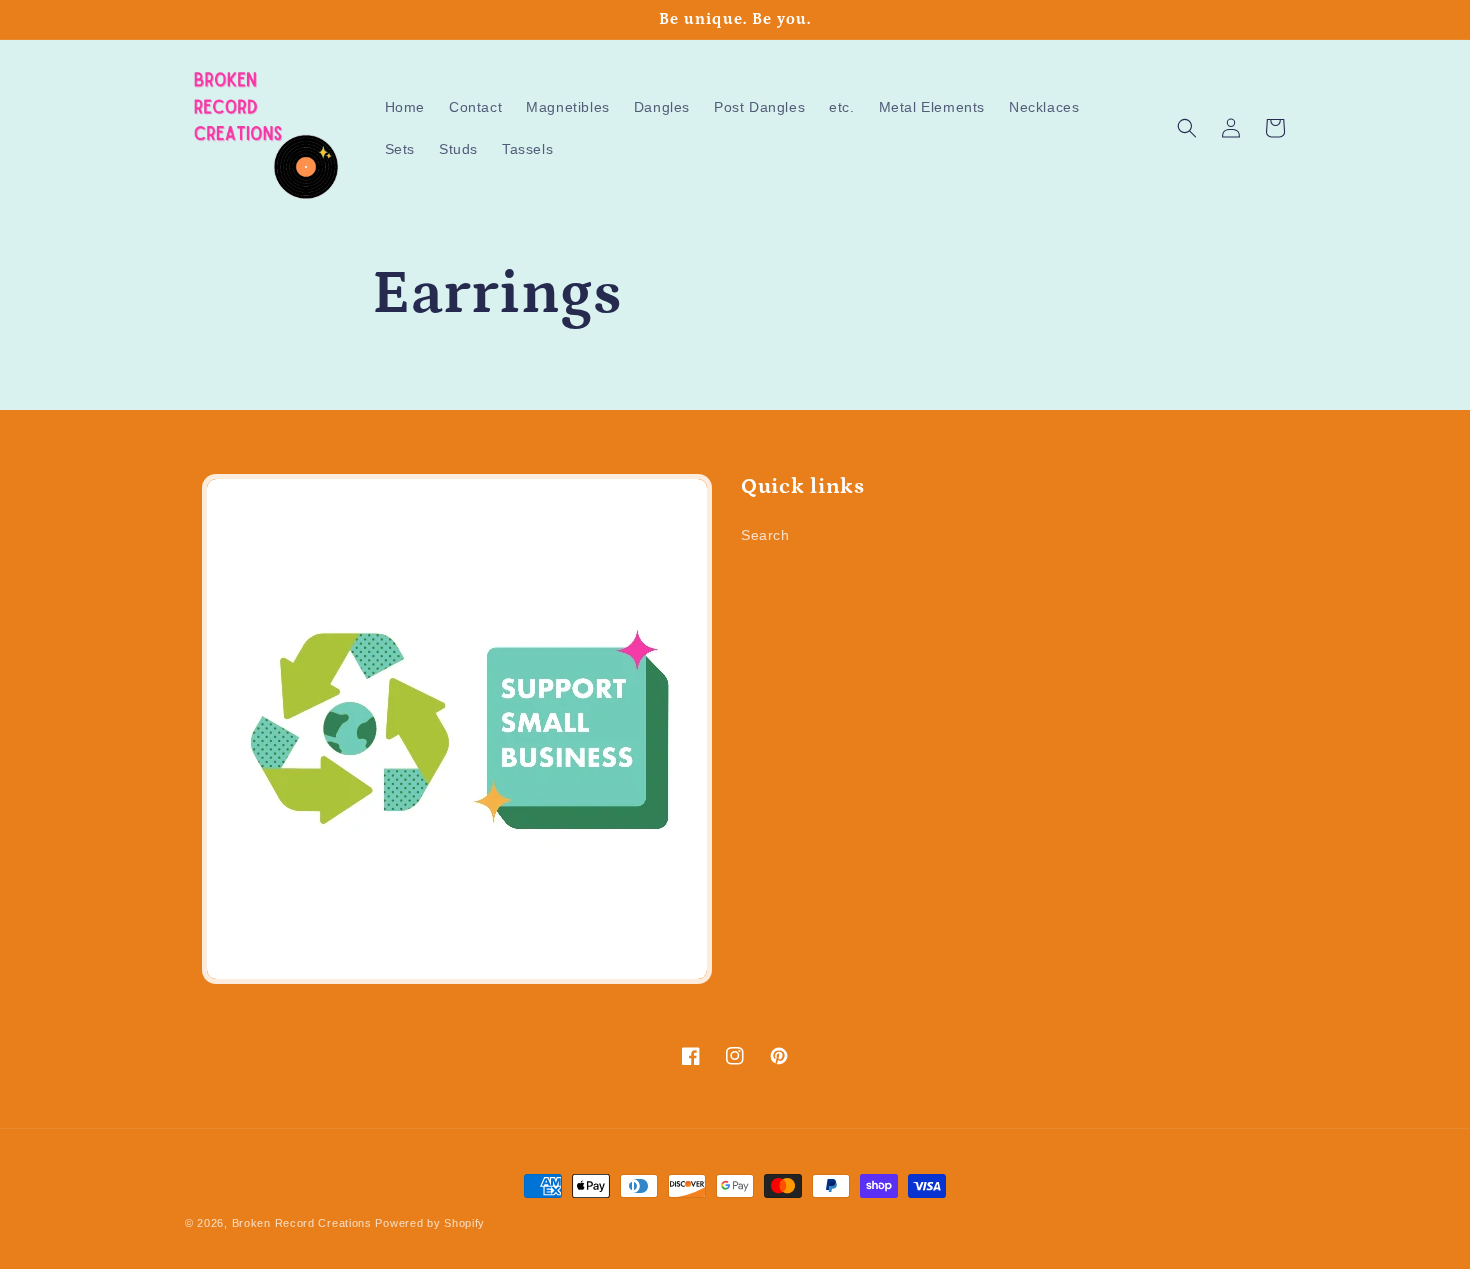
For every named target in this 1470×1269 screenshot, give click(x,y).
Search (765, 535)
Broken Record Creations (302, 1223)
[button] (1187, 128)
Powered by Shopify (430, 1223)
